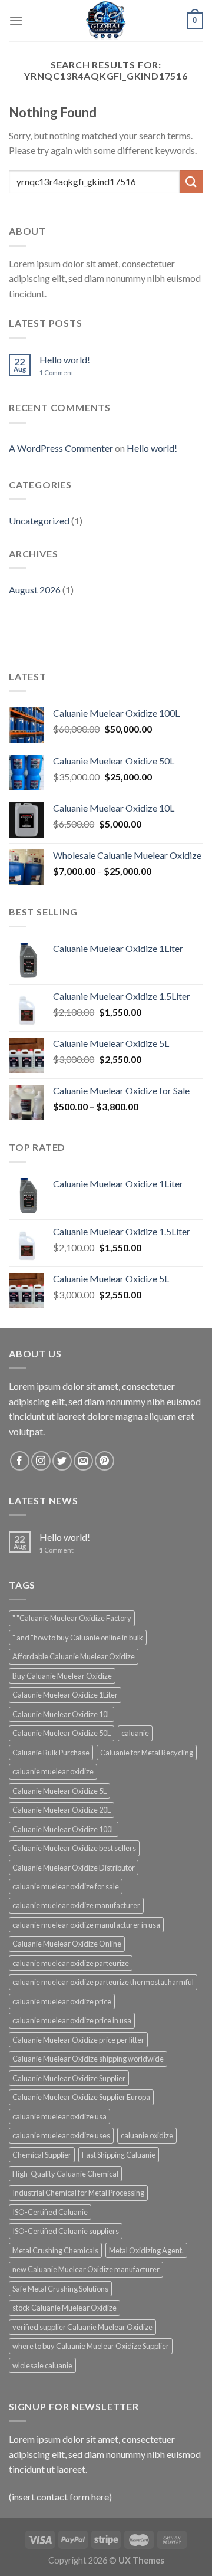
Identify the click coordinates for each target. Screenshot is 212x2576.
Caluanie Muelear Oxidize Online (67, 1944)
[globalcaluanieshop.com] (106, 21)
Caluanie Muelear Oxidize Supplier (69, 2078)
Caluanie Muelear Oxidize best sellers (74, 1848)
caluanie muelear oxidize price (62, 2001)
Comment (57, 373)
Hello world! (65, 360)
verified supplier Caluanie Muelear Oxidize (82, 2327)
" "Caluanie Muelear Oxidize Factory (72, 1618)
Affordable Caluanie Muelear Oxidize (74, 1656)
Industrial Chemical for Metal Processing (78, 2193)
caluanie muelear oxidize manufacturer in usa (86, 1925)
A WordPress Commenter (61, 448)
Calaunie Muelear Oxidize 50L (62, 1733)
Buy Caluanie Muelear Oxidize (62, 1676)
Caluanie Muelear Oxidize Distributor (74, 1868)
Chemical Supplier (42, 2155)
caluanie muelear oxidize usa (59, 2116)
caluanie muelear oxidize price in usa (72, 2020)
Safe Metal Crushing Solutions (60, 2289)
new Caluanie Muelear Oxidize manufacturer (86, 2269)
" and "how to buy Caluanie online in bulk (78, 1638)
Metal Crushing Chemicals (55, 2250)
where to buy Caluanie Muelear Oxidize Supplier (91, 2346)
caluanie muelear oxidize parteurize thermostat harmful (103, 1982)
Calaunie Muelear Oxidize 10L (62, 1714)
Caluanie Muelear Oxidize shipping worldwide (88, 2059)
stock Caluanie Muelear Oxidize (64, 2308)
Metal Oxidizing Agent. (146, 2250)
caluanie (135, 1733)
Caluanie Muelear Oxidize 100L (64, 1829)
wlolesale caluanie (42, 2365)
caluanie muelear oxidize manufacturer (76, 1905)
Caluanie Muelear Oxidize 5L (59, 1791)
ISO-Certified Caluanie (50, 2212)
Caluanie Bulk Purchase (51, 1753)
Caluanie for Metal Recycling (147, 1753)
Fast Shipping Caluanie (119, 2155)
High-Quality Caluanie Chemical (65, 2174)
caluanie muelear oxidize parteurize (71, 1963)
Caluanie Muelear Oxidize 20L (62, 1810)
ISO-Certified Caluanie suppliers (66, 2231)
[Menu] (16, 20)
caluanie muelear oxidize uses (61, 2135)
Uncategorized (39, 521)
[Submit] (191, 182)
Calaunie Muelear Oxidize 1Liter (65, 1695)
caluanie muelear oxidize (53, 1771)
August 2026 (35, 590)
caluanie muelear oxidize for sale (66, 1886)
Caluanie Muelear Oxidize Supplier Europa (81, 2097)
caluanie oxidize (147, 2135)
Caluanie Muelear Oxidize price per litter (78, 2040)
